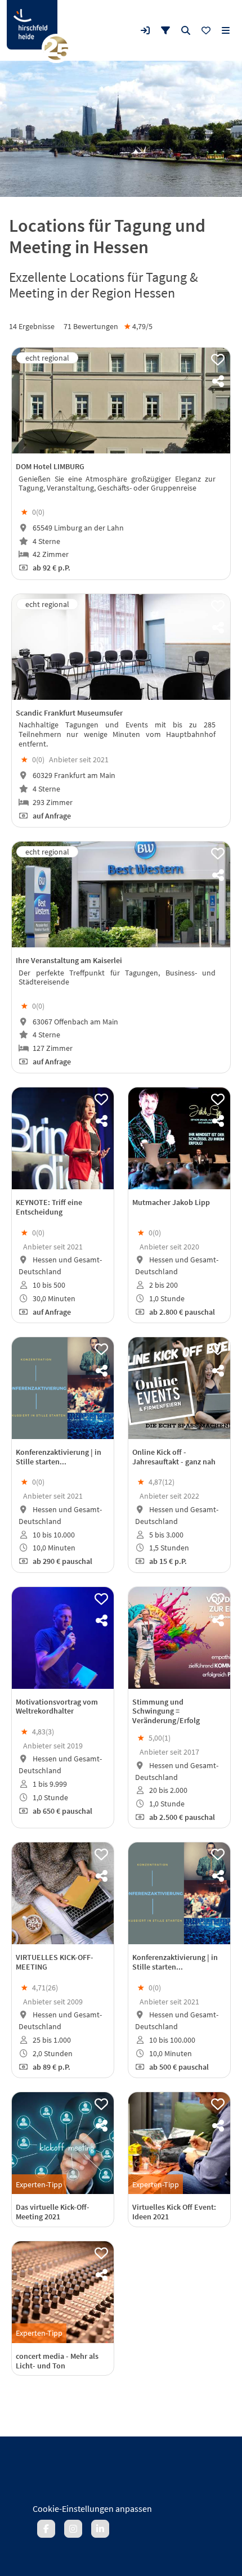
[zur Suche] (186, 30)
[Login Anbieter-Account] (145, 30)
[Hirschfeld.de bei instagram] (73, 2529)
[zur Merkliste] (206, 30)
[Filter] (165, 30)
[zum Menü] (226, 30)
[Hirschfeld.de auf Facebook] (46, 2529)
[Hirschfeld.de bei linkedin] (100, 2529)
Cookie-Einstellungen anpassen (92, 2508)
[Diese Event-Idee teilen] (218, 381)
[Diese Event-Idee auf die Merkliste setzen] (218, 360)
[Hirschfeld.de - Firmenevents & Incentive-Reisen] (32, 25)
